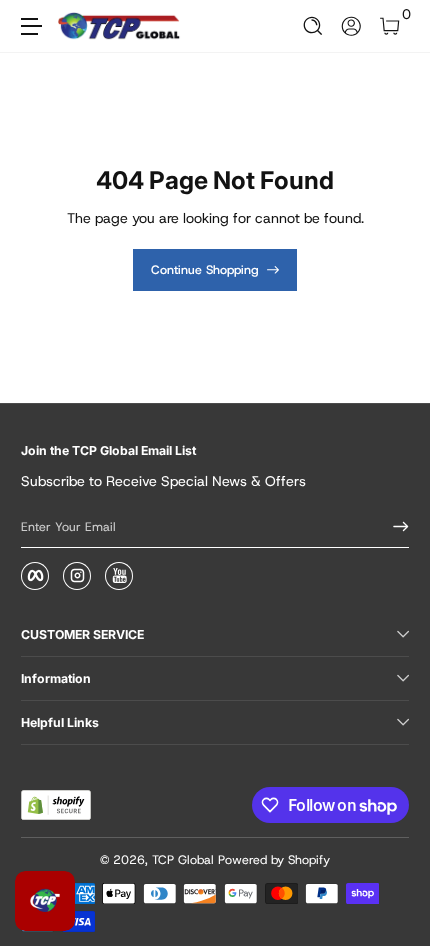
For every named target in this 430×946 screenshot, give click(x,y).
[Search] (313, 26)
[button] (313, 26)
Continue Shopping (205, 270)
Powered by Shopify (274, 860)
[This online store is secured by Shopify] (56, 805)
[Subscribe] (394, 527)
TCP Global (183, 860)
